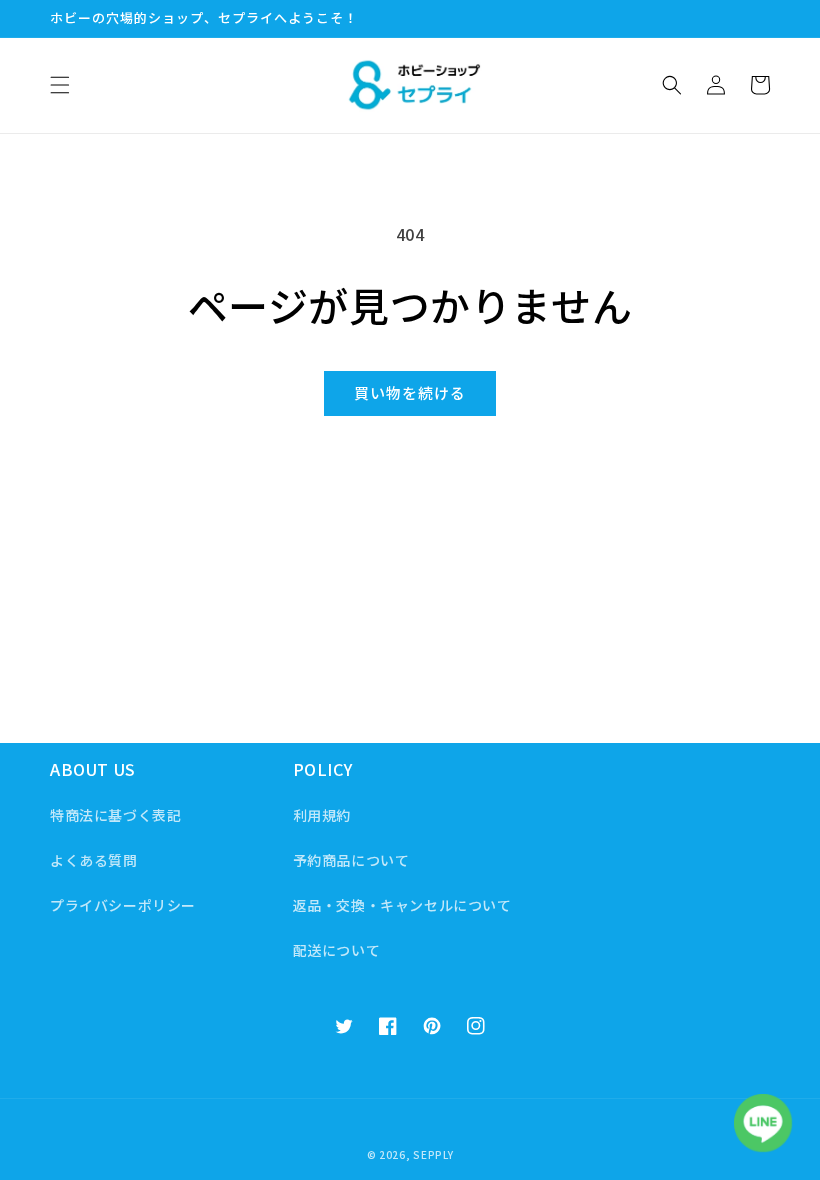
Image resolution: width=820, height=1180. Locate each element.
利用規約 (322, 815)
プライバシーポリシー (123, 905)
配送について (337, 950)
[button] (60, 85)
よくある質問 (94, 860)
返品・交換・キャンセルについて (402, 905)
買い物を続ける (410, 392)
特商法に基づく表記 (115, 815)
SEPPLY (433, 1154)
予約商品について (351, 860)
